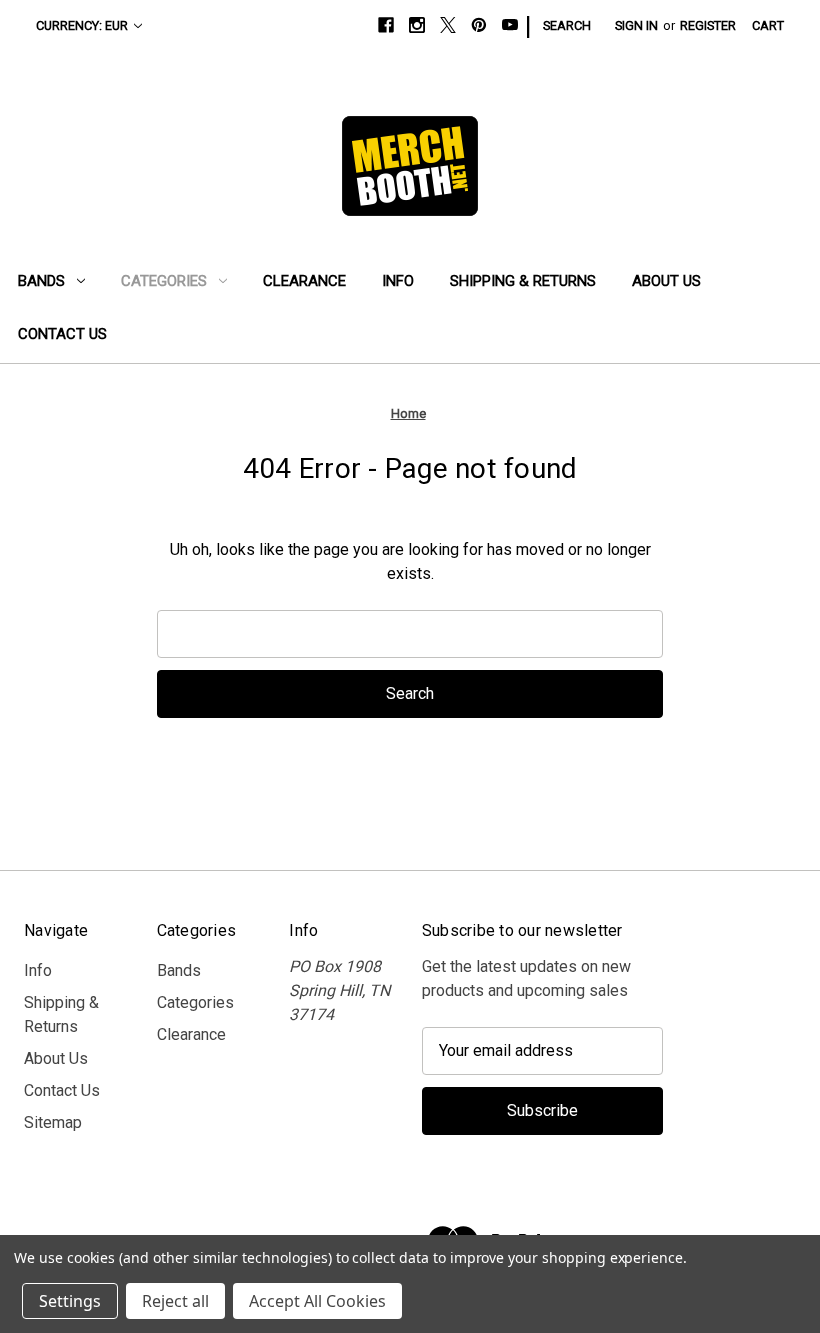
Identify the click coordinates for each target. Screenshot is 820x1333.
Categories (164, 281)
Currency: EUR (82, 25)
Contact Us (62, 334)
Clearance (304, 281)
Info (398, 281)
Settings (70, 1301)
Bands (41, 281)
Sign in (636, 25)
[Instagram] (417, 25)
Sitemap (53, 1122)
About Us (666, 281)
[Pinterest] (479, 25)
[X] (448, 25)
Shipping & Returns (523, 281)
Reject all (175, 1301)
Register (708, 25)
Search (567, 25)
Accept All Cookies (317, 1301)
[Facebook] (386, 25)
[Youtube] (510, 25)
